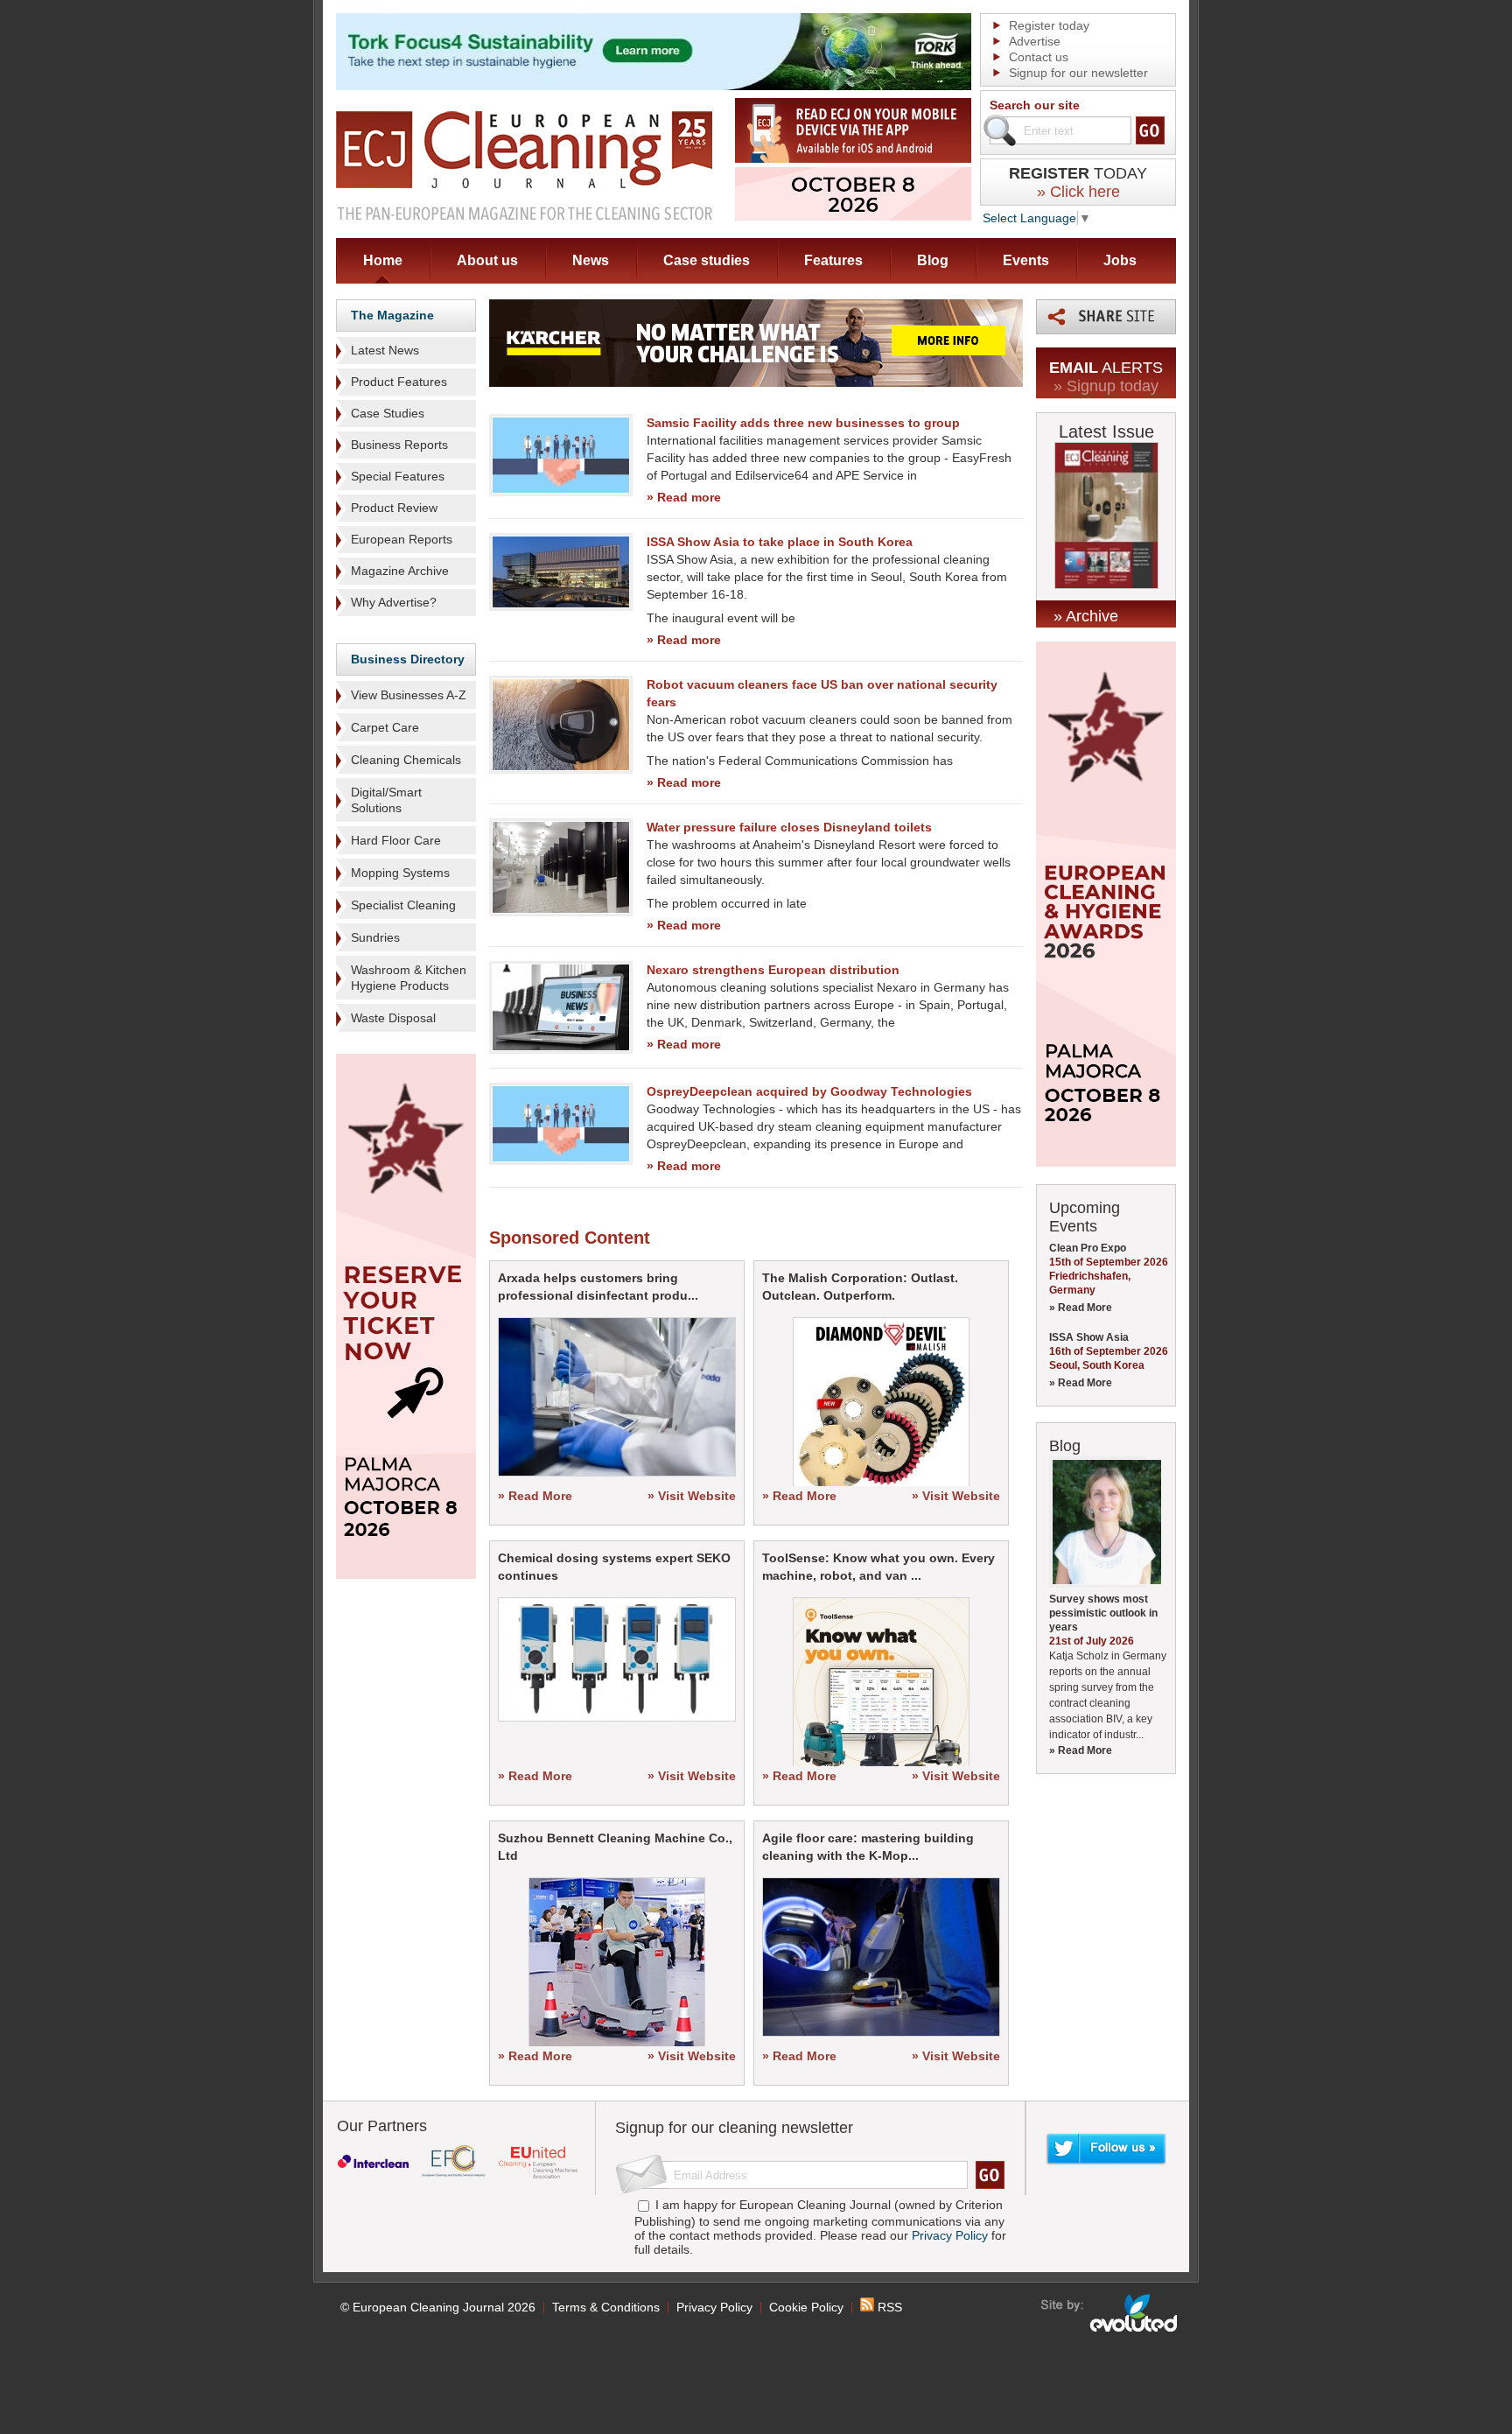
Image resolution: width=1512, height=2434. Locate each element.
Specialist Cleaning (403, 905)
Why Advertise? (394, 602)
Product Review (394, 508)
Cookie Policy (806, 2307)
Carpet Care (385, 727)
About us (487, 260)
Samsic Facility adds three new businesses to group (803, 423)
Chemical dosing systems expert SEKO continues (614, 1567)
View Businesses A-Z (409, 695)
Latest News (385, 350)
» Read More (535, 1496)
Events (1026, 260)
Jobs (1120, 260)
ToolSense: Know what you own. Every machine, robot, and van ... (878, 1567)
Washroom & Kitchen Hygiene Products (409, 978)
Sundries (375, 937)
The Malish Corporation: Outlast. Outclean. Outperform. (860, 1287)
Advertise (1035, 41)
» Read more (684, 497)
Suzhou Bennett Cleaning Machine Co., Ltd (615, 1847)
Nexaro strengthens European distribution (773, 970)
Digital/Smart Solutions (386, 800)
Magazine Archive (400, 571)
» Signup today (1106, 386)
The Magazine (392, 315)
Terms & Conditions (606, 2307)
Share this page (1106, 317)
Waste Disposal (393, 1018)
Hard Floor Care (396, 840)
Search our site (1035, 105)
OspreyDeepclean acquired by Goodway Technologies (809, 1091)
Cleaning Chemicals (406, 760)
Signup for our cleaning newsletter (734, 2128)
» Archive (1086, 616)
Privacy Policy (950, 2235)
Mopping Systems (400, 873)
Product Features (399, 382)
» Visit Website (692, 1496)
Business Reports (399, 445)
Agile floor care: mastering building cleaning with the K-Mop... (868, 1847)
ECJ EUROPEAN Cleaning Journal (524, 165)
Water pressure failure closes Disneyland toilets (789, 827)
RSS (888, 2307)
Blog (933, 260)
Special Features (398, 476)
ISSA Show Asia (1089, 1337)
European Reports (402, 539)
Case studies (707, 260)
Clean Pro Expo (1088, 1248)
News (591, 260)
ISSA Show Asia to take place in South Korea (780, 542)
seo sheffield (1110, 2313)
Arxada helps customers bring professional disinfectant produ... (598, 1287)
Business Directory (408, 659)
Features (833, 260)
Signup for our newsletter (1078, 73)
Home (383, 260)
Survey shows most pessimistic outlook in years (1103, 1613)
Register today (1049, 25)
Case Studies (388, 413)
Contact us (1039, 57)
